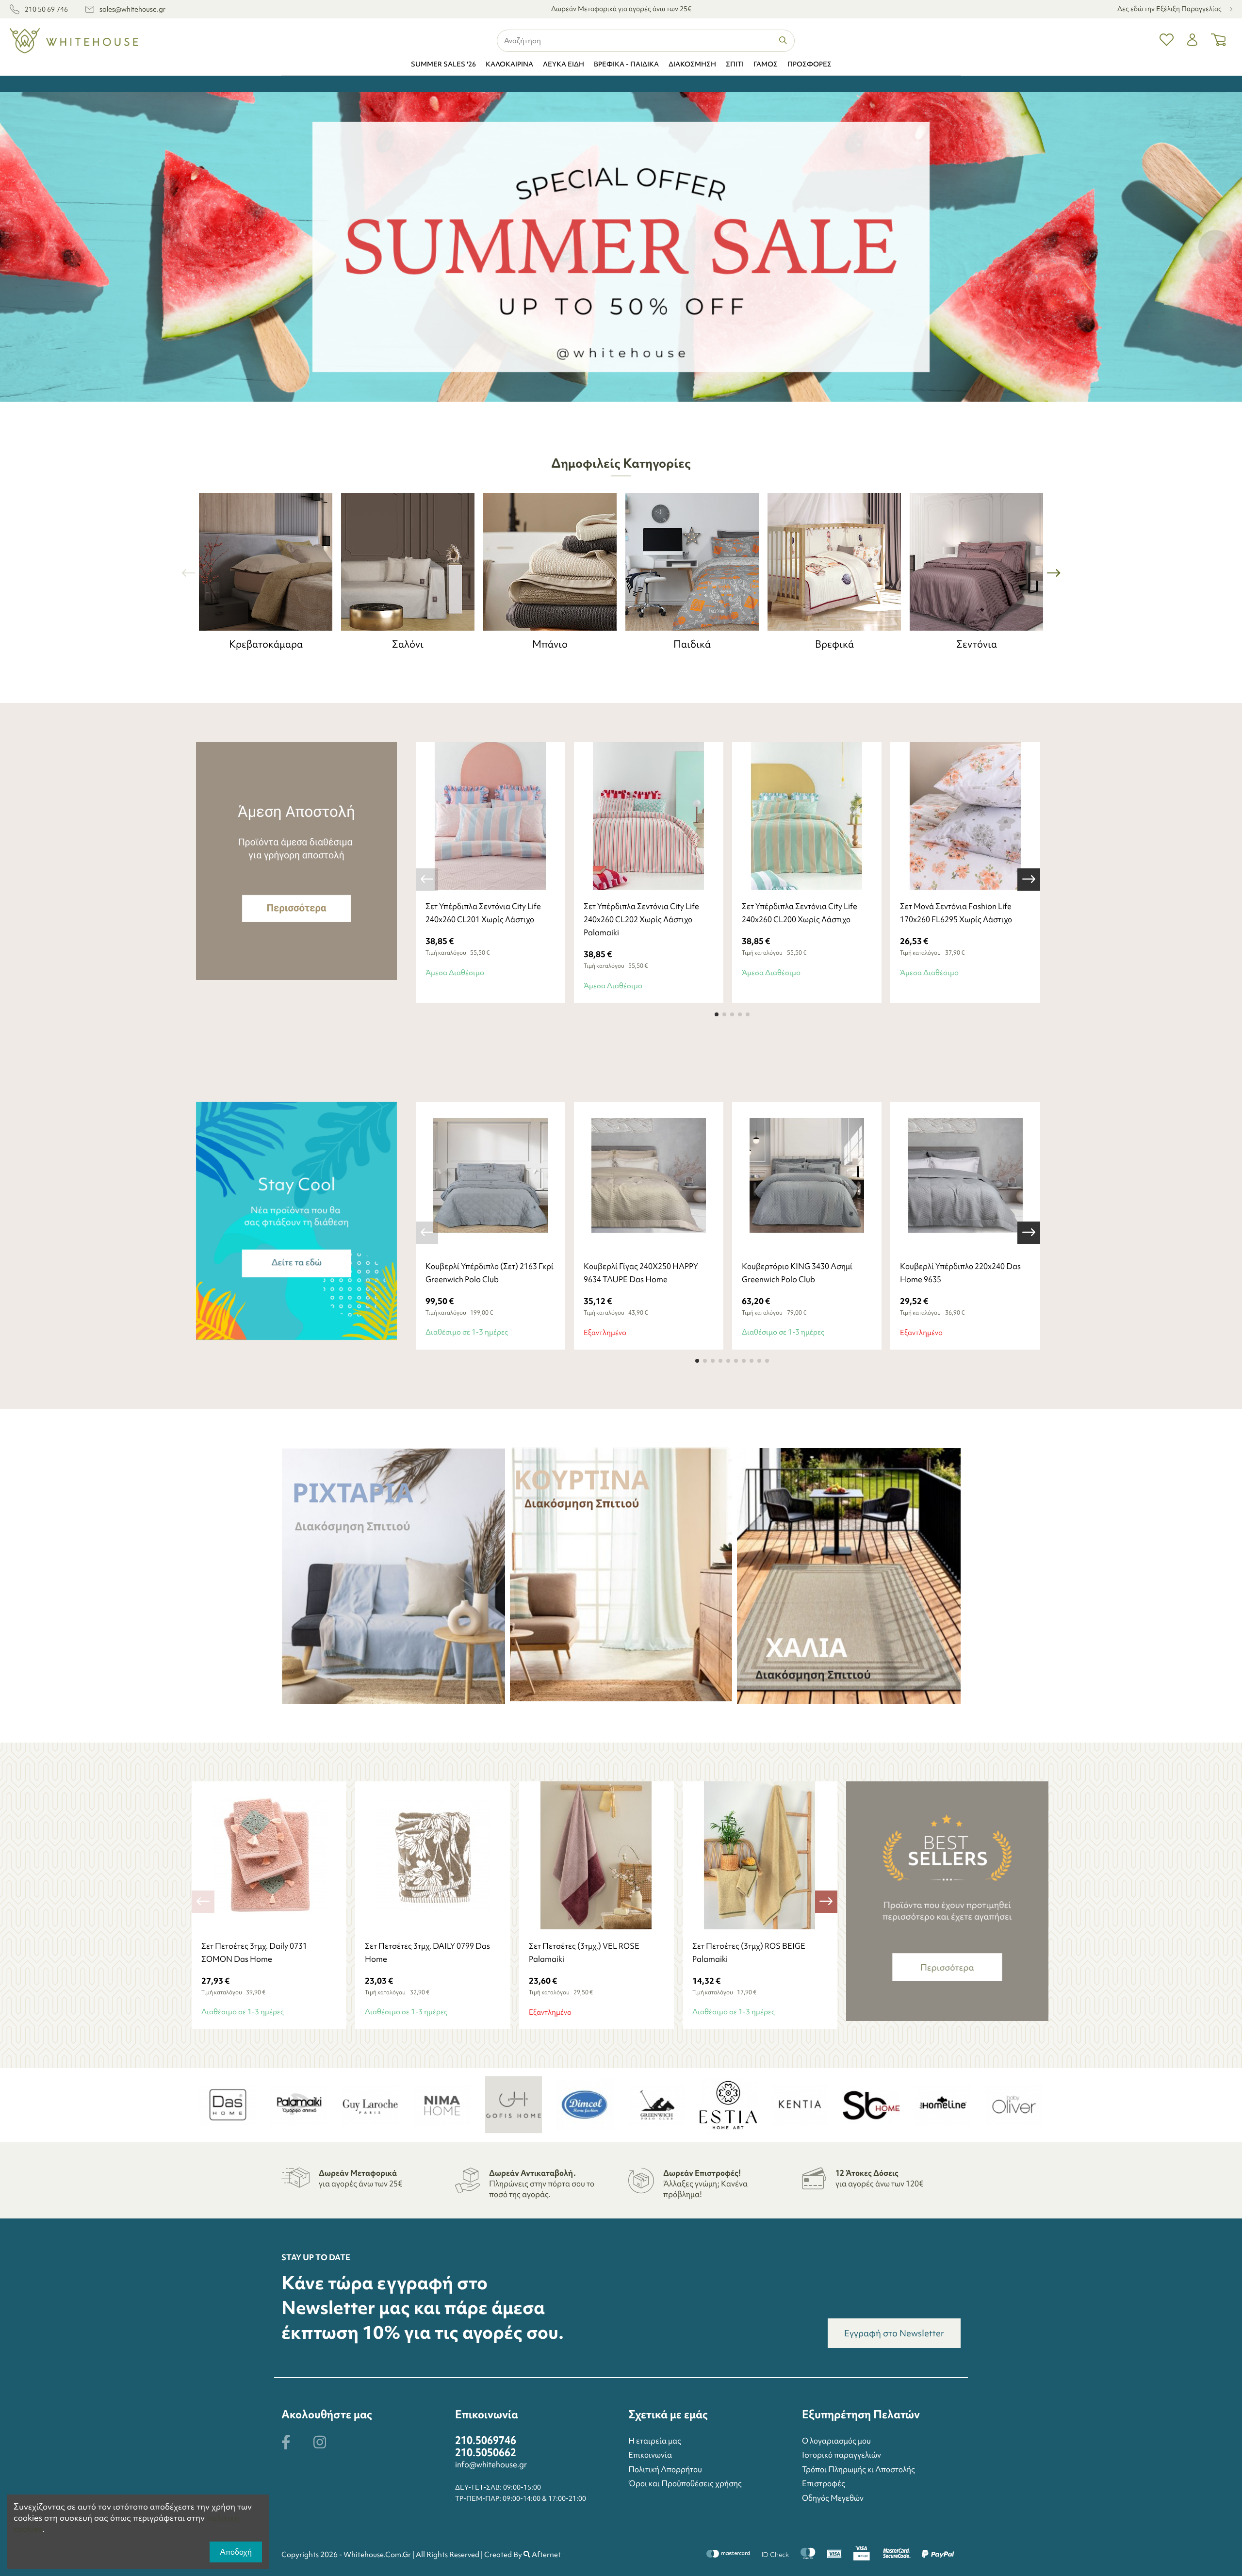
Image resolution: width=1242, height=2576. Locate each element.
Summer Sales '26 (443, 64)
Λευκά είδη (564, 64)
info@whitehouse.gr (491, 2464)
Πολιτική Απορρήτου (665, 2469)
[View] (637, 1246)
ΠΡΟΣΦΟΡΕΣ (809, 64)
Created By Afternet (523, 2555)
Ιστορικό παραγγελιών (842, 2455)
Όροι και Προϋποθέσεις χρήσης (685, 2483)
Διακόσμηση (692, 64)
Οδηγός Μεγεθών (833, 2498)
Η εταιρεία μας (655, 2441)
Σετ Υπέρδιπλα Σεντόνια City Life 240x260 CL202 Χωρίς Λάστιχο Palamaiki (641, 919)
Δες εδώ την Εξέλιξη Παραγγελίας (1170, 9)
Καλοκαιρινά (509, 64)
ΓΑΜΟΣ (766, 64)
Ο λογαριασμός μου (836, 2441)
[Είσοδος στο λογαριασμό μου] (1192, 41)
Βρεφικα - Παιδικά (626, 64)
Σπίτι (735, 64)
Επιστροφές (824, 2483)
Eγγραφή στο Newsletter (894, 2333)
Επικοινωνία (650, 2455)
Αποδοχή (236, 2552)
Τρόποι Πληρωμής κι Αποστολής (858, 2469)
